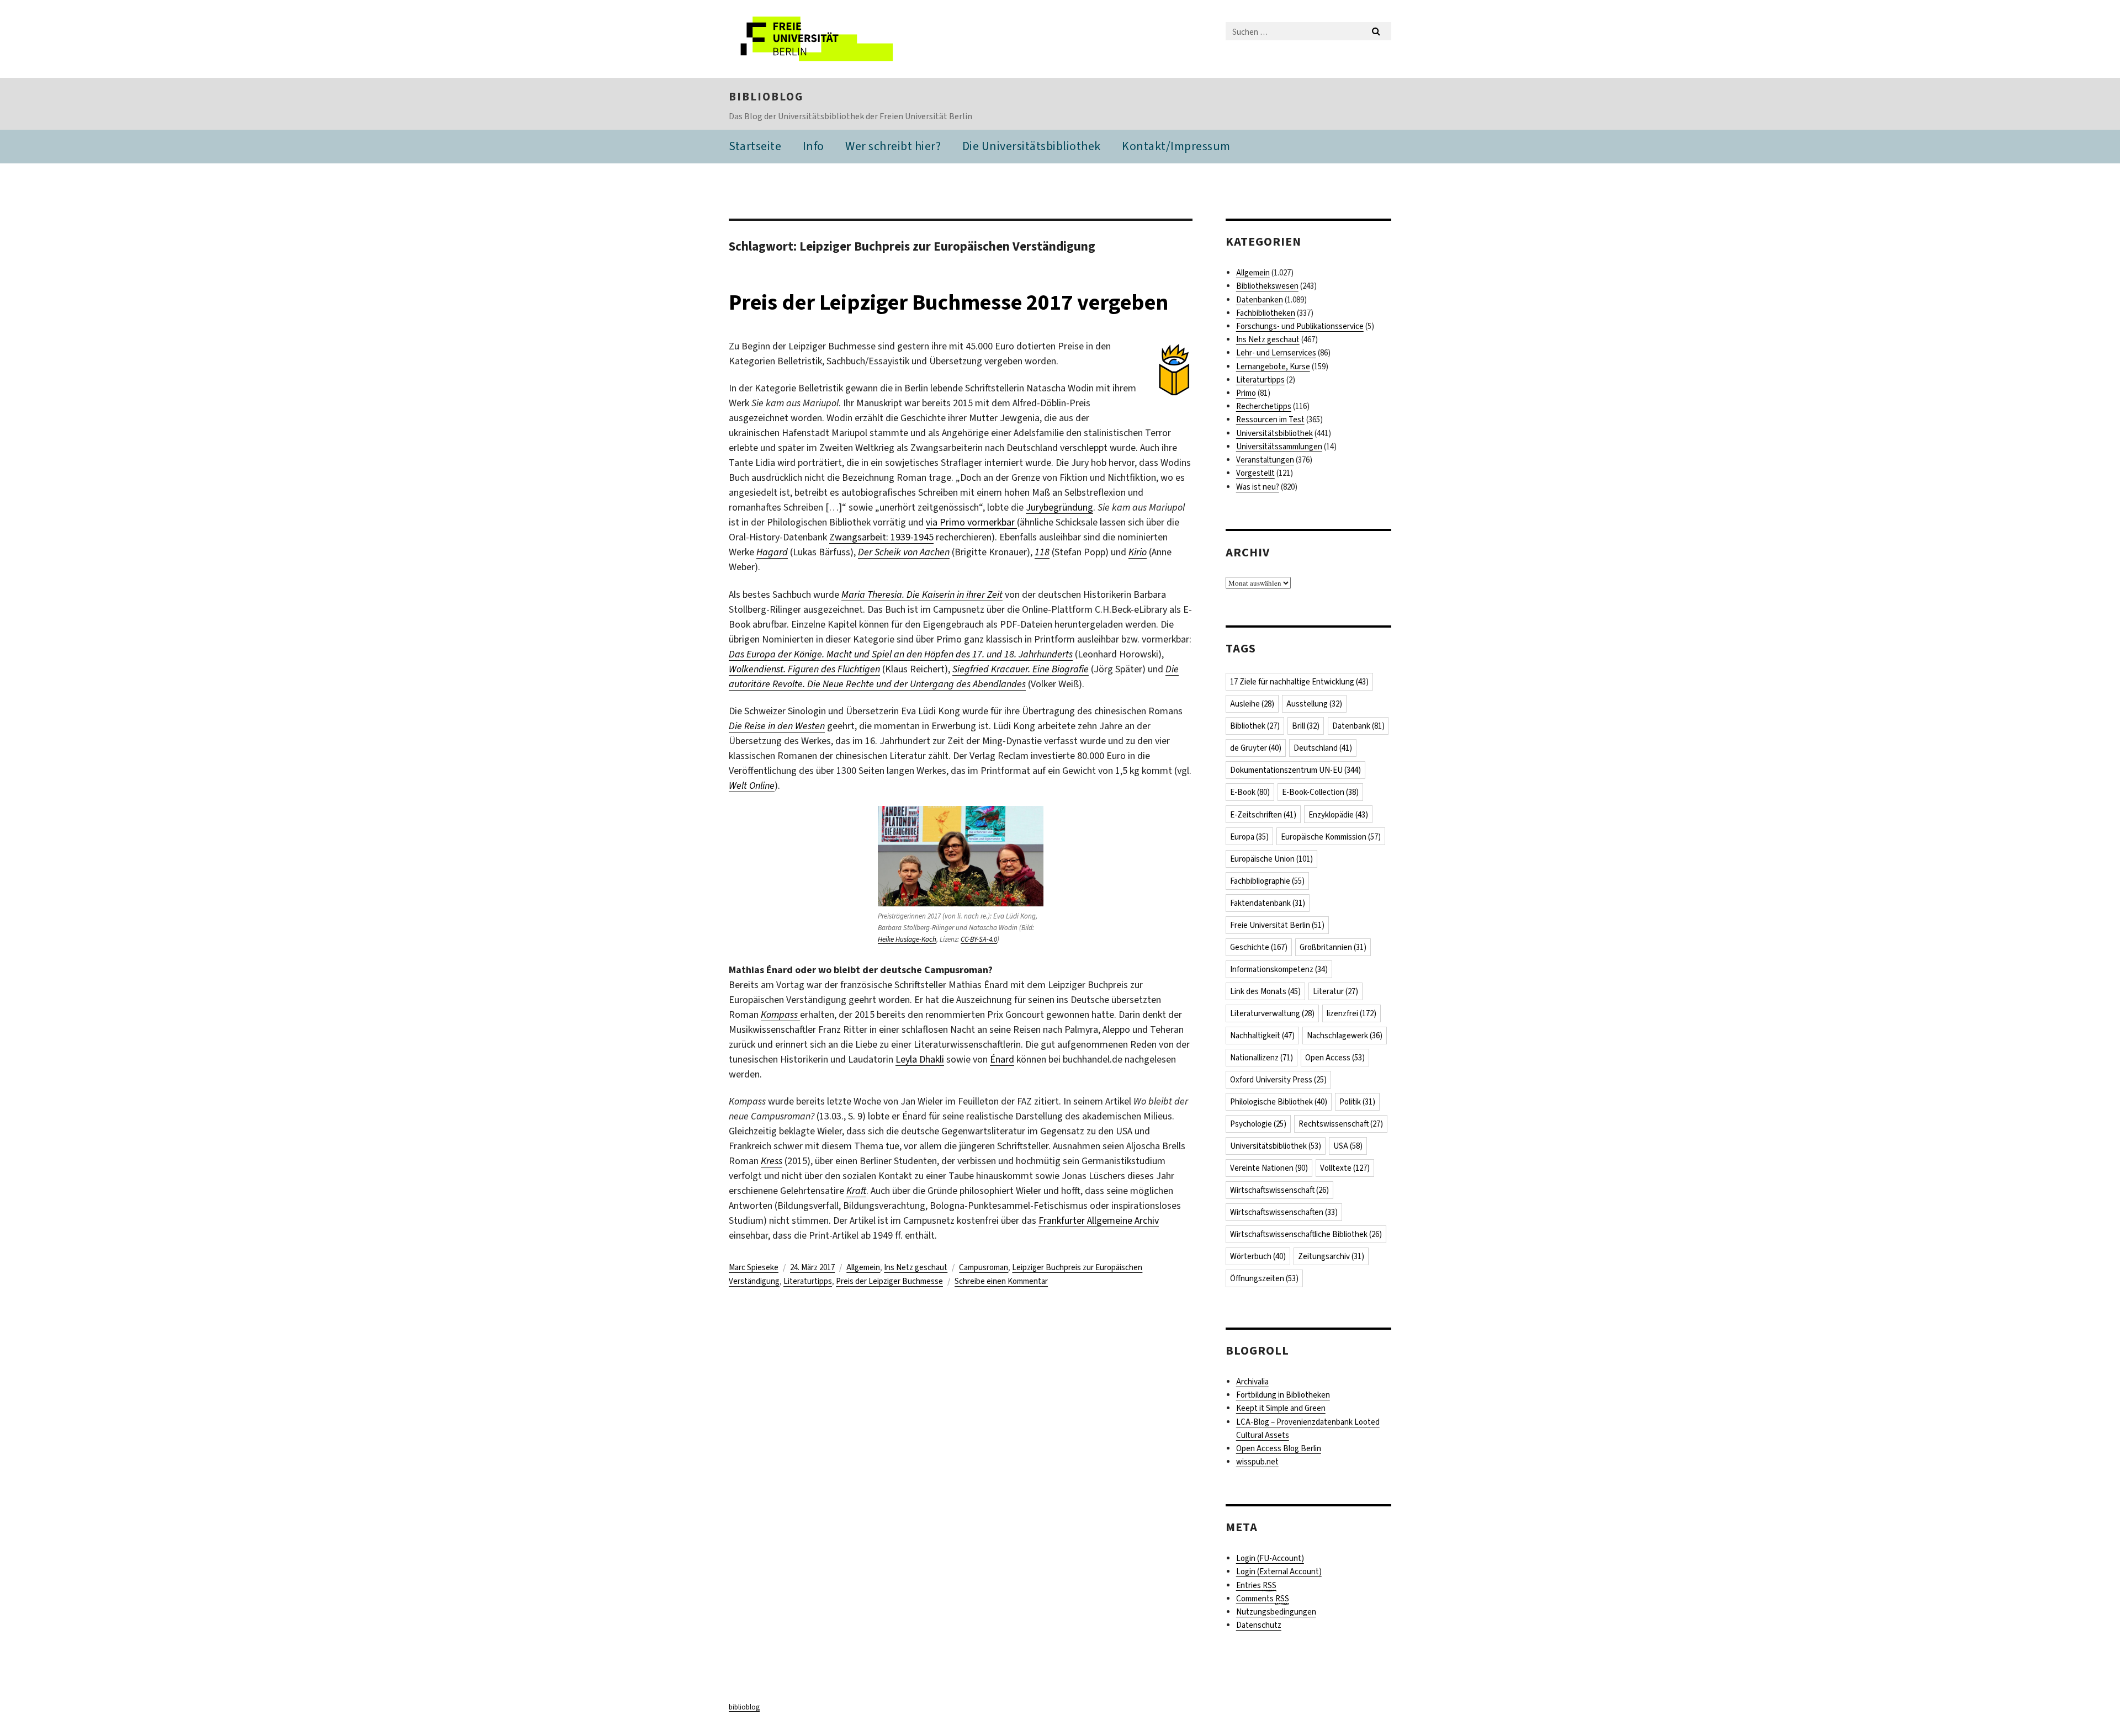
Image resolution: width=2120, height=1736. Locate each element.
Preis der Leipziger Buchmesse (889, 1281)
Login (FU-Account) (1270, 1558)
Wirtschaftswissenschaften (1284, 1212)
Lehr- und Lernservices (1276, 353)
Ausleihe (1252, 704)
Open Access (1335, 1058)
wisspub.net (1257, 1462)
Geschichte (1259, 947)
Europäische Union (1271, 859)
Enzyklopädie (1338, 815)
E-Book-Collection (1320, 792)
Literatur (1335, 991)
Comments (1263, 1599)
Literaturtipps (808, 1281)
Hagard (772, 552)
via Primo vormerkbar (971, 522)
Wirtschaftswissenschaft (1279, 1190)
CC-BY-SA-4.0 (979, 939)
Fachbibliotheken (1266, 313)
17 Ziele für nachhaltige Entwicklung (1299, 682)
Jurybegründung (1059, 507)
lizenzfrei (1351, 1013)
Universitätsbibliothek (1274, 433)
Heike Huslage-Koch (907, 939)
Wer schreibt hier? (893, 146)
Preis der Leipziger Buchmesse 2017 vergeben (948, 302)
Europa (1249, 837)
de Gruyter (1256, 748)
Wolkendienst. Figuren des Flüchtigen (804, 669)
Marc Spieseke (754, 1267)
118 (1042, 552)
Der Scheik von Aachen (904, 552)
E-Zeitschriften (1263, 815)
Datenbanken (1260, 300)
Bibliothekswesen (1267, 286)
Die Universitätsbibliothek (1032, 146)
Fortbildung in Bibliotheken (1283, 1395)
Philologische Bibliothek (1279, 1102)
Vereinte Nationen (1269, 1168)
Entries (1256, 1585)
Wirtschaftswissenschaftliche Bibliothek (1306, 1234)
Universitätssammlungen (1279, 447)
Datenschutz (1259, 1625)
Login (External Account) (1279, 1572)
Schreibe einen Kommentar (1001, 1281)
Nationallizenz (1262, 1058)
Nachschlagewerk (1345, 1036)
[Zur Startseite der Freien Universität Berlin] (821, 39)
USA (1348, 1146)
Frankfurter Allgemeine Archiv (1099, 1220)
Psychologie (1258, 1124)
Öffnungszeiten (1264, 1278)
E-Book (1250, 792)
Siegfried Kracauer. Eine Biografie (1021, 669)
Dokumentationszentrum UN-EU (1295, 770)
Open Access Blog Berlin (1279, 1448)
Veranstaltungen (1265, 460)
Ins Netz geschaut (916, 1267)
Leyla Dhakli (920, 1059)
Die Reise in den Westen (777, 726)
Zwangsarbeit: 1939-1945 (881, 537)
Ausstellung (1314, 704)
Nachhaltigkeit (1262, 1036)
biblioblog (766, 97)
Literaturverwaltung (1272, 1013)
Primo (1246, 393)
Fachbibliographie (1267, 881)
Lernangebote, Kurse (1273, 367)
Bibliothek (1255, 726)
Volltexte (1345, 1168)
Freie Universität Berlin (1277, 925)
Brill (1306, 726)
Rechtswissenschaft (1341, 1124)
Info (813, 146)
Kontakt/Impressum (1176, 146)
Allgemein (863, 1267)
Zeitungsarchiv (1331, 1256)
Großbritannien (1333, 947)
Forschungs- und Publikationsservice (1300, 326)
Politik (1357, 1102)
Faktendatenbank (1268, 903)
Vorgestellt (1255, 473)
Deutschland (1323, 748)
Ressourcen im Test (1270, 420)
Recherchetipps (1264, 406)
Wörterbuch (1258, 1256)
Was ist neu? (1258, 487)
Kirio (1138, 552)
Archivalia (1252, 1382)
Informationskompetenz (1279, 969)
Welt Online (752, 785)
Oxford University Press (1278, 1080)
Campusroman (984, 1267)
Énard (1002, 1059)
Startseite (755, 146)
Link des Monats (1265, 991)
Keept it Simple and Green (1281, 1408)
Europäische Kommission (1331, 837)
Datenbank (1358, 726)
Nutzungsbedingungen (1276, 1612)
